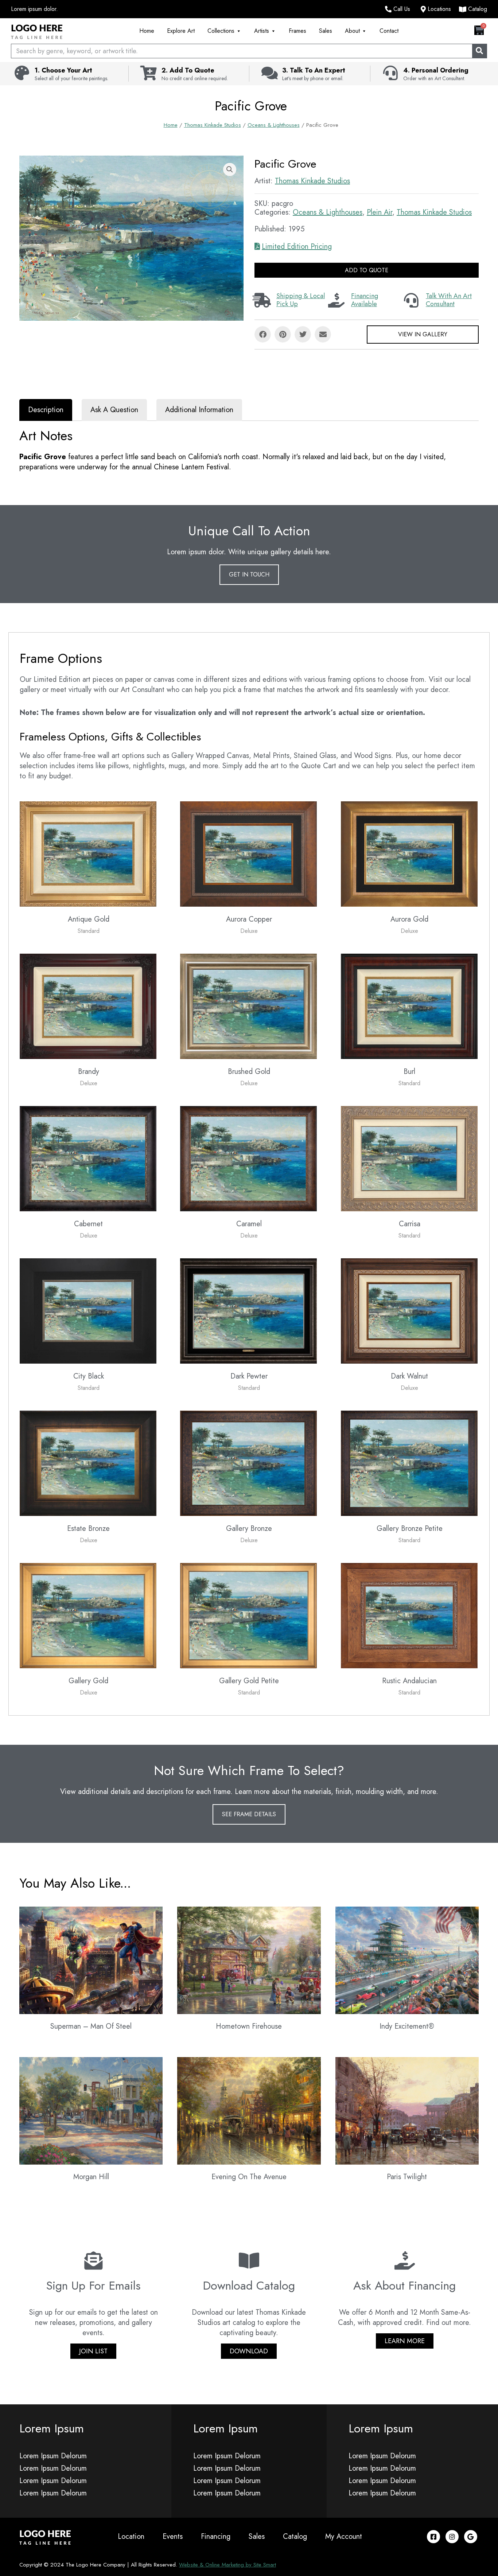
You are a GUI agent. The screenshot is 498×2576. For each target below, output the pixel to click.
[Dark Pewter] (248, 1310)
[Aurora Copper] (248, 853)
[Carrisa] (409, 1158)
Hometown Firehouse (249, 2026)
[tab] (46, 410)
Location (131, 2536)
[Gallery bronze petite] (409, 1463)
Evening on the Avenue (249, 2177)
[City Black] (88, 1310)
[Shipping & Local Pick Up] (262, 300)
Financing (216, 2536)
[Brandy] (88, 1006)
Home (147, 31)
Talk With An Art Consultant (449, 300)
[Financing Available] (336, 300)
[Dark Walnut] (409, 1310)
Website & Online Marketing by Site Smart (227, 2565)
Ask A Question (114, 410)
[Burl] (409, 1006)
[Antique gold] (88, 853)
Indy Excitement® (407, 2026)
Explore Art (181, 31)
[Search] (479, 51)
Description (46, 410)
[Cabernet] (88, 1158)
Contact (389, 31)
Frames (297, 31)
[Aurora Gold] (409, 853)
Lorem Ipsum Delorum (53, 2456)
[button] (230, 169)
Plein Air (380, 212)
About (352, 31)
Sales (326, 31)
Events (173, 2536)
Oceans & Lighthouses (274, 125)
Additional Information (199, 410)
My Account (344, 2536)
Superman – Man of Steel (91, 2026)
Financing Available (365, 300)
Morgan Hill (91, 2177)
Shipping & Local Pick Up (301, 300)
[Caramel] (248, 1158)
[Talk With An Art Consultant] (411, 300)
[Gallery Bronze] (248, 1463)
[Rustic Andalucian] (409, 1615)
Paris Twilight (407, 2177)
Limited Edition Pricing (297, 247)
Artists (262, 31)
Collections (221, 31)
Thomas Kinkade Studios (213, 125)
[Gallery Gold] (88, 1615)
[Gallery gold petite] (248, 1615)
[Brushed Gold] (248, 1006)
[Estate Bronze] (88, 1463)
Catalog (295, 2536)
